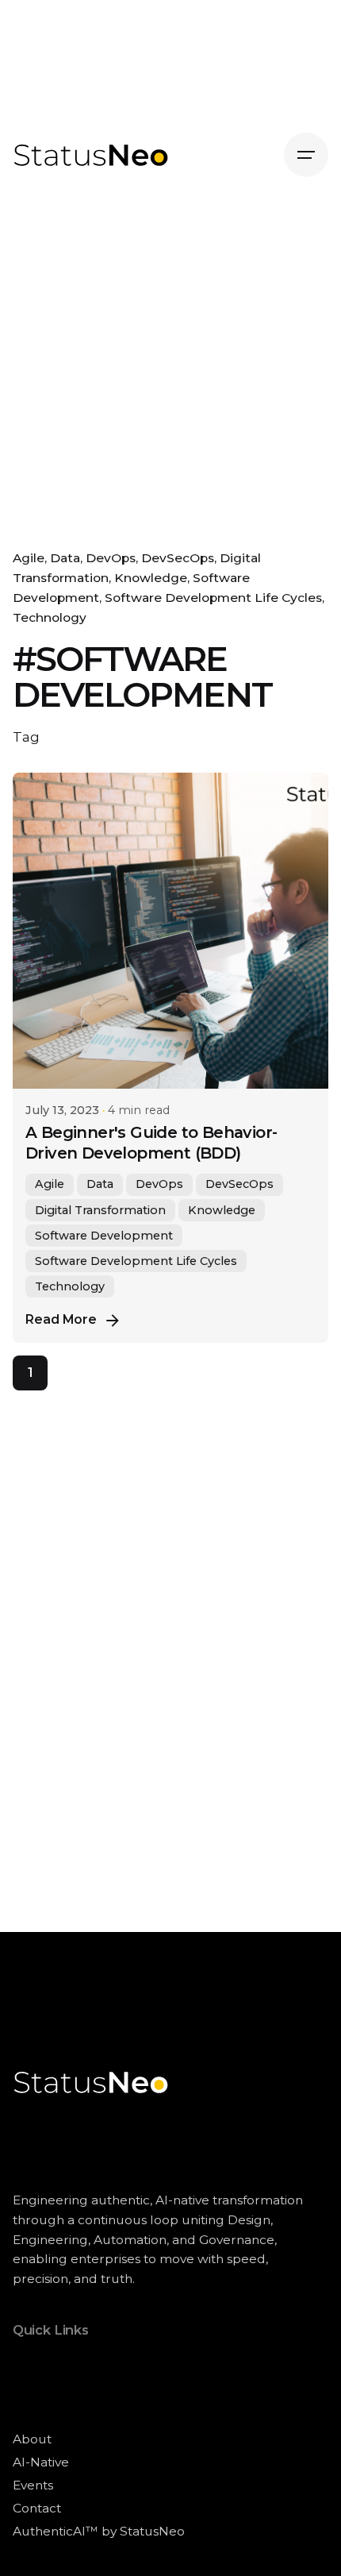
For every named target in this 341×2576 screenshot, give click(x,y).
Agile (29, 558)
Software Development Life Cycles (213, 598)
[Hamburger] (306, 155)
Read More (61, 1319)
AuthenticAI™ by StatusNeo (99, 2531)
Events (33, 2485)
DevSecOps (178, 558)
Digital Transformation (100, 1210)
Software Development (104, 1236)
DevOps (111, 558)
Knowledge (151, 578)
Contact (37, 2508)
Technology (50, 617)
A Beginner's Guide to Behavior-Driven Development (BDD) (151, 1143)
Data (65, 558)
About (32, 2439)
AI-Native (41, 2462)
